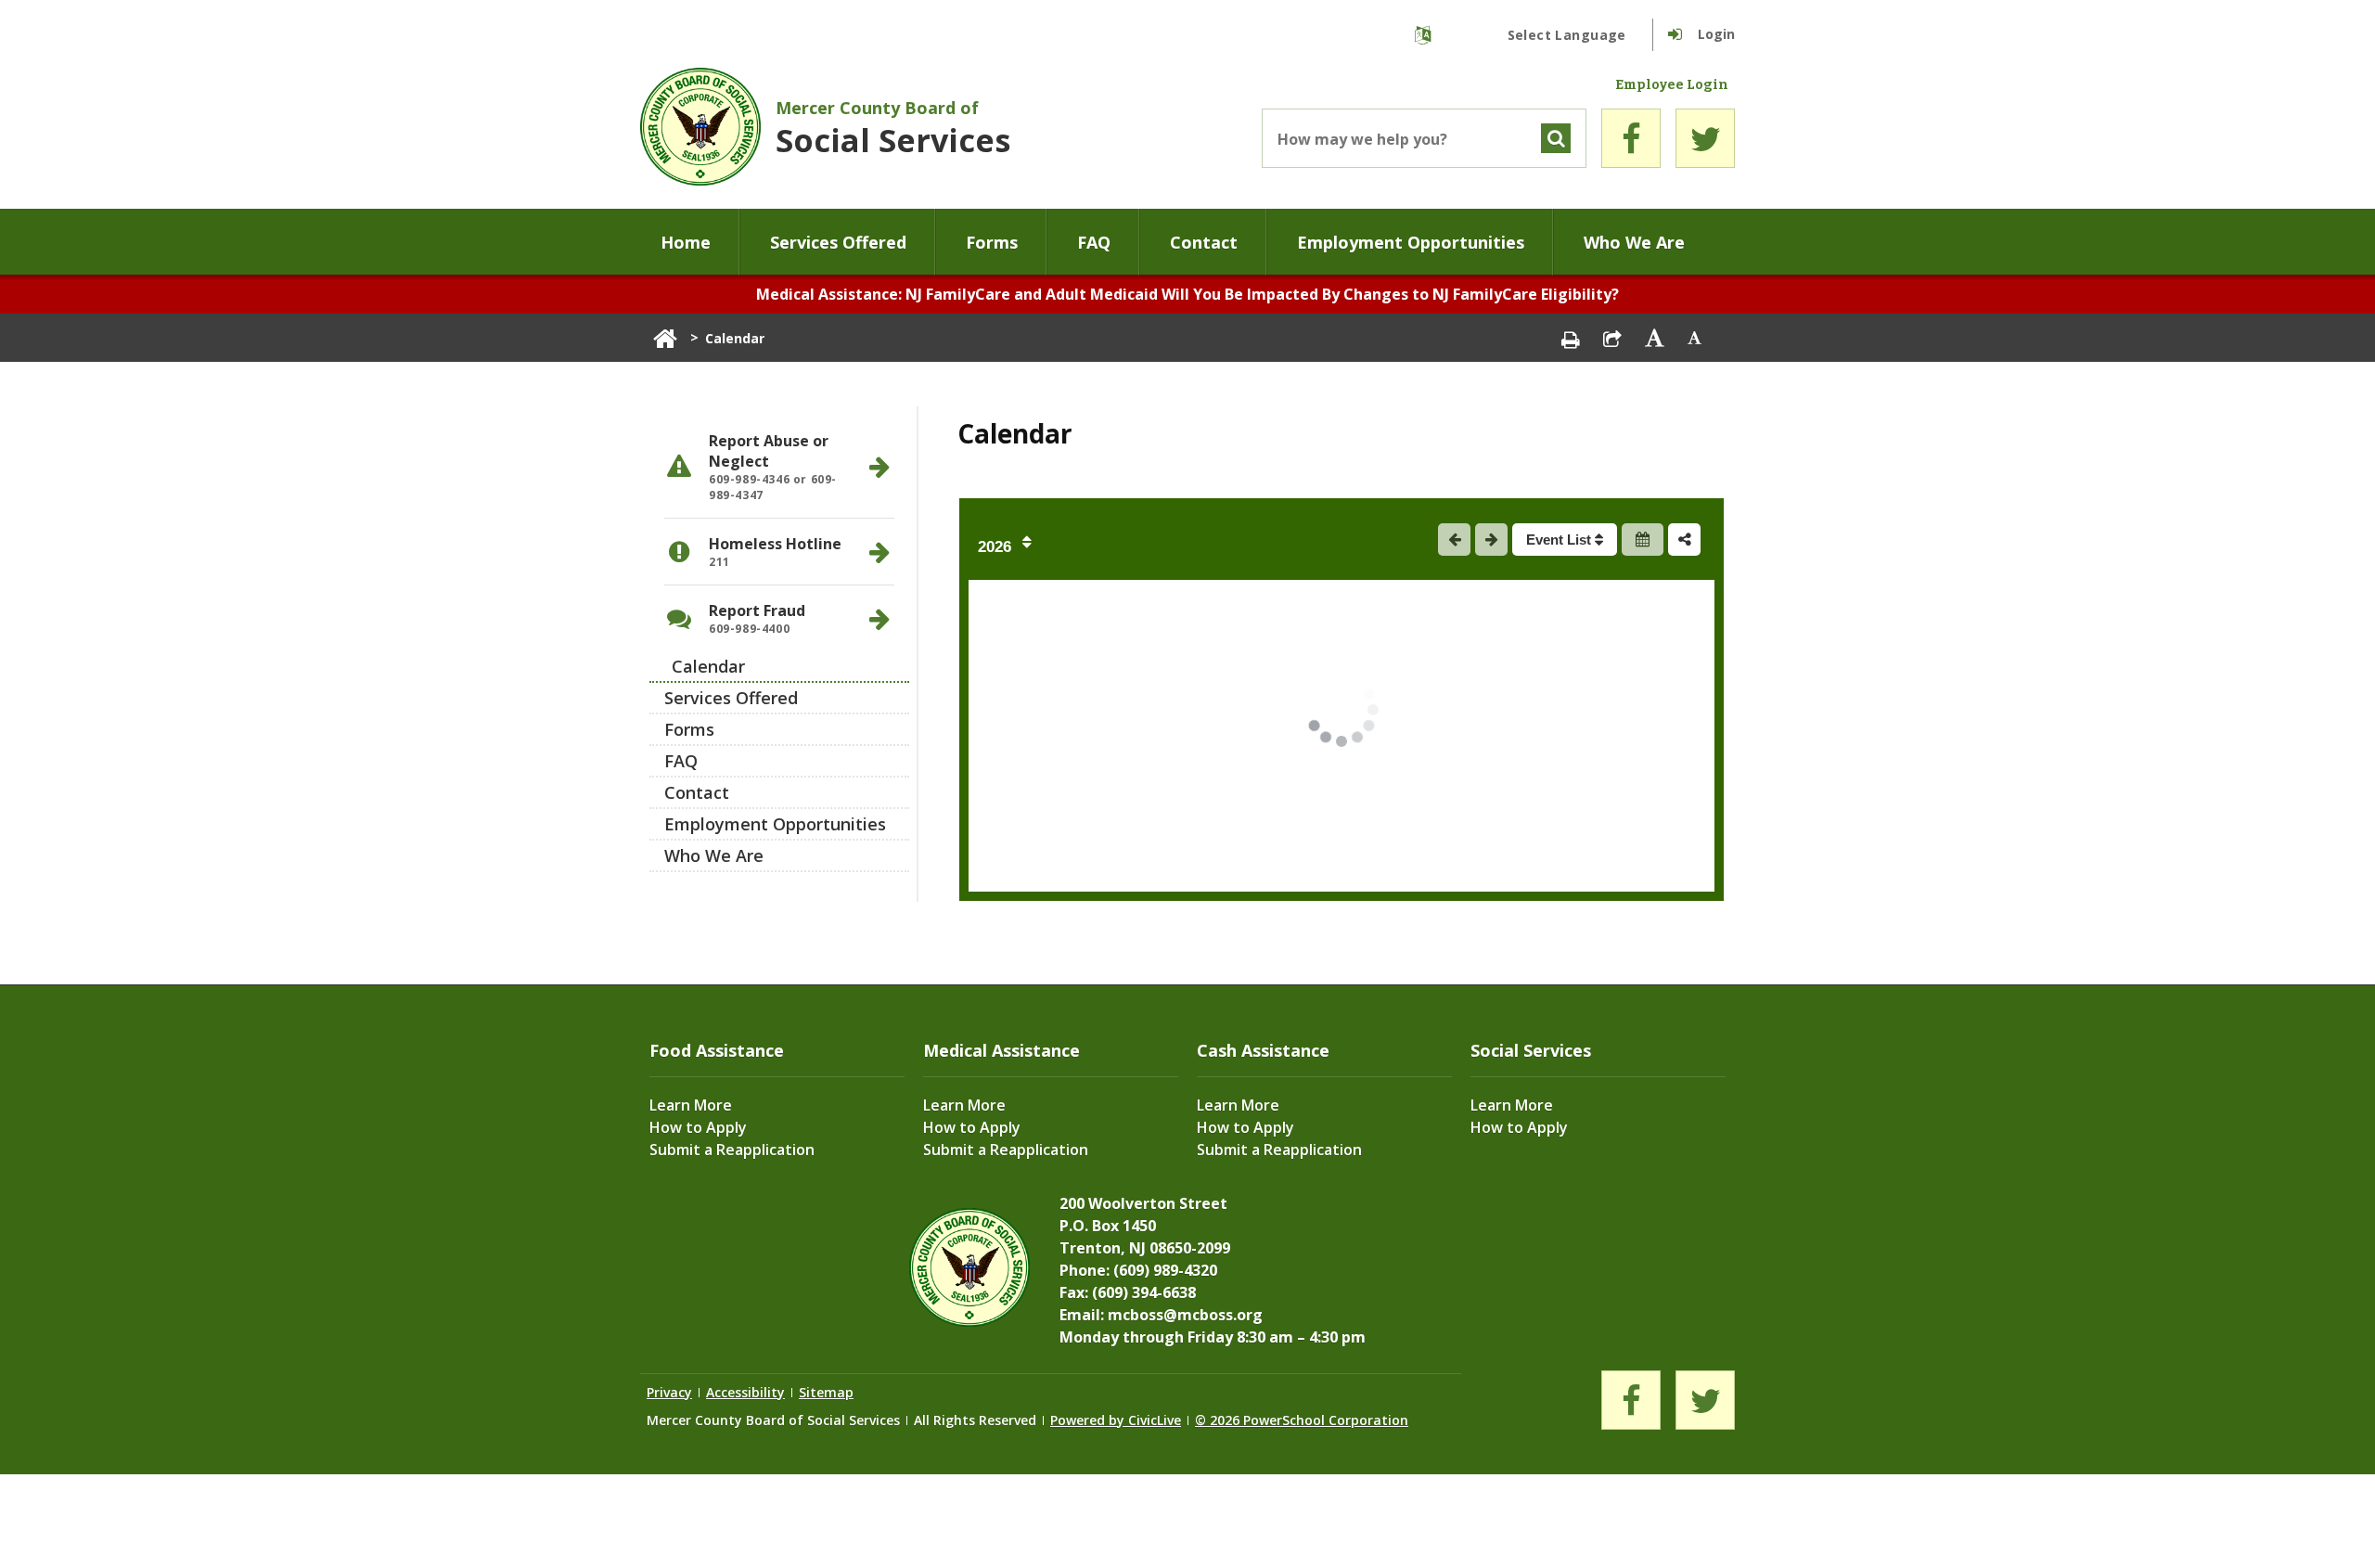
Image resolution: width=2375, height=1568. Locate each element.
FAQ (1094, 242)
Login (1716, 34)
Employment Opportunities (1411, 242)
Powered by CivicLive (1116, 1420)
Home (686, 242)
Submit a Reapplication (732, 1150)
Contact (1204, 242)
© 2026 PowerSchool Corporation (1302, 1420)
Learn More (691, 1105)
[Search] (1556, 138)
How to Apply (698, 1127)
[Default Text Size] (1695, 338)
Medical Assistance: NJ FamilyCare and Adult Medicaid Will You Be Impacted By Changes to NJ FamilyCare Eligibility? (1187, 294)
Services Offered (838, 242)
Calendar (708, 666)
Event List (1560, 540)
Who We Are (1634, 242)
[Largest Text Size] (1654, 338)
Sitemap (826, 1392)
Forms (992, 242)
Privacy (669, 1392)
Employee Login (1672, 85)
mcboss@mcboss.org (1185, 1315)
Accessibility (745, 1392)
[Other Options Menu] (1684, 540)
